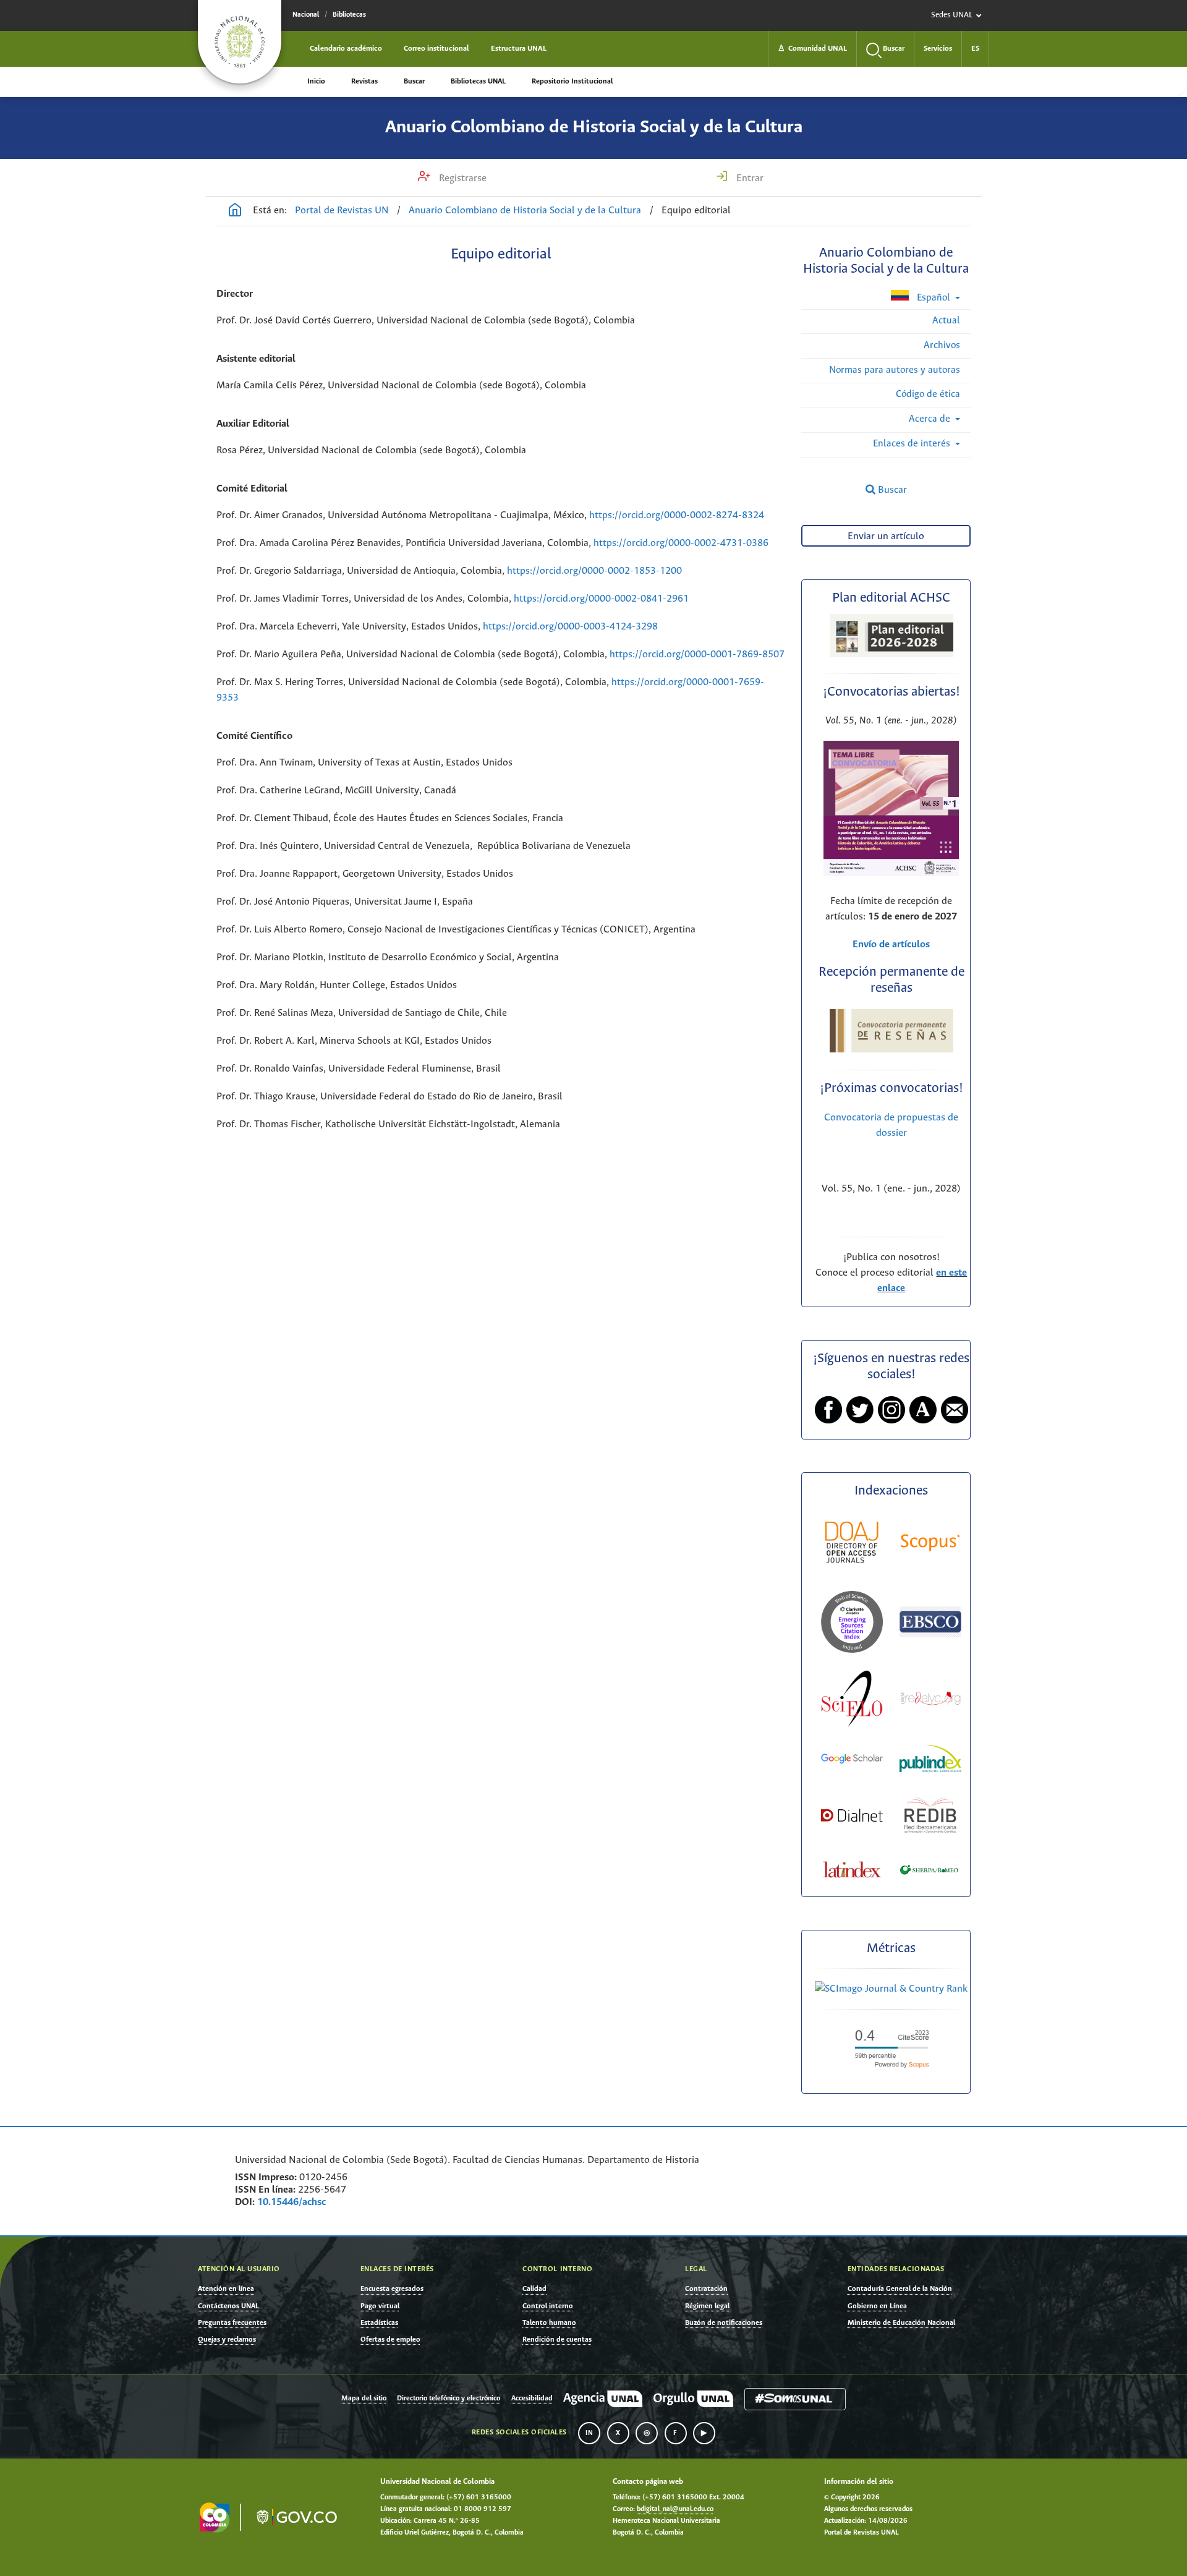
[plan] (891, 654)
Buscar (414, 81)
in (589, 2433)
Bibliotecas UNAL (478, 81)
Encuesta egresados (392, 2289)
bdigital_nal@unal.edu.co (675, 2509)
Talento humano (549, 2323)
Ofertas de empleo (390, 2339)
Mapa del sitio (364, 2399)
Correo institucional (436, 49)
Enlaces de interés (913, 444)
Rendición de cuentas (557, 2339)
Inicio (316, 81)
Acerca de (931, 419)
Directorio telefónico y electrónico (449, 2399)
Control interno (548, 2306)
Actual (946, 321)
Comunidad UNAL (812, 49)
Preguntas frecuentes (232, 2323)
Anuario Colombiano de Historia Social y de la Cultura (594, 127)
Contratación (706, 2289)
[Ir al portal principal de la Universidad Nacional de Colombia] (240, 42)
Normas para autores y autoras (895, 370)
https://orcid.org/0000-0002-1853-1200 (594, 571)
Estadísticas (379, 2323)
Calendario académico (346, 49)
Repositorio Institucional (572, 81)
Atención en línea (226, 2289)
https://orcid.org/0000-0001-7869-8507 (697, 655)
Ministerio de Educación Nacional (901, 2323)
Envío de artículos (891, 945)
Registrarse (462, 178)
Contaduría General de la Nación (900, 2289)
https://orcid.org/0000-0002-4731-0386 (681, 543)
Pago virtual (380, 2306)
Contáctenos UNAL (228, 2306)
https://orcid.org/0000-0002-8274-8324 (678, 515)
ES (975, 49)
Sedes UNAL (952, 15)
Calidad (534, 2289)
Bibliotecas (349, 15)
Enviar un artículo (886, 536)
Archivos (942, 345)
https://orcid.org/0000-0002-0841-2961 (601, 599)
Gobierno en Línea (877, 2306)
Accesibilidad (532, 2399)
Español (934, 298)
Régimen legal (707, 2306)
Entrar (749, 178)
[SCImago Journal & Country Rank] (891, 1989)
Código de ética (928, 394)
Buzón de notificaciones (724, 2323)
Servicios (938, 49)
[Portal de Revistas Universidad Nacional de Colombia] (235, 211)
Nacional (306, 15)
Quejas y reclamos (227, 2339)
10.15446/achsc (291, 2202)
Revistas (364, 81)
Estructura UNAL (519, 49)
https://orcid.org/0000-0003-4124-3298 (570, 627)
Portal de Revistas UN (342, 211)
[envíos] (891, 873)
